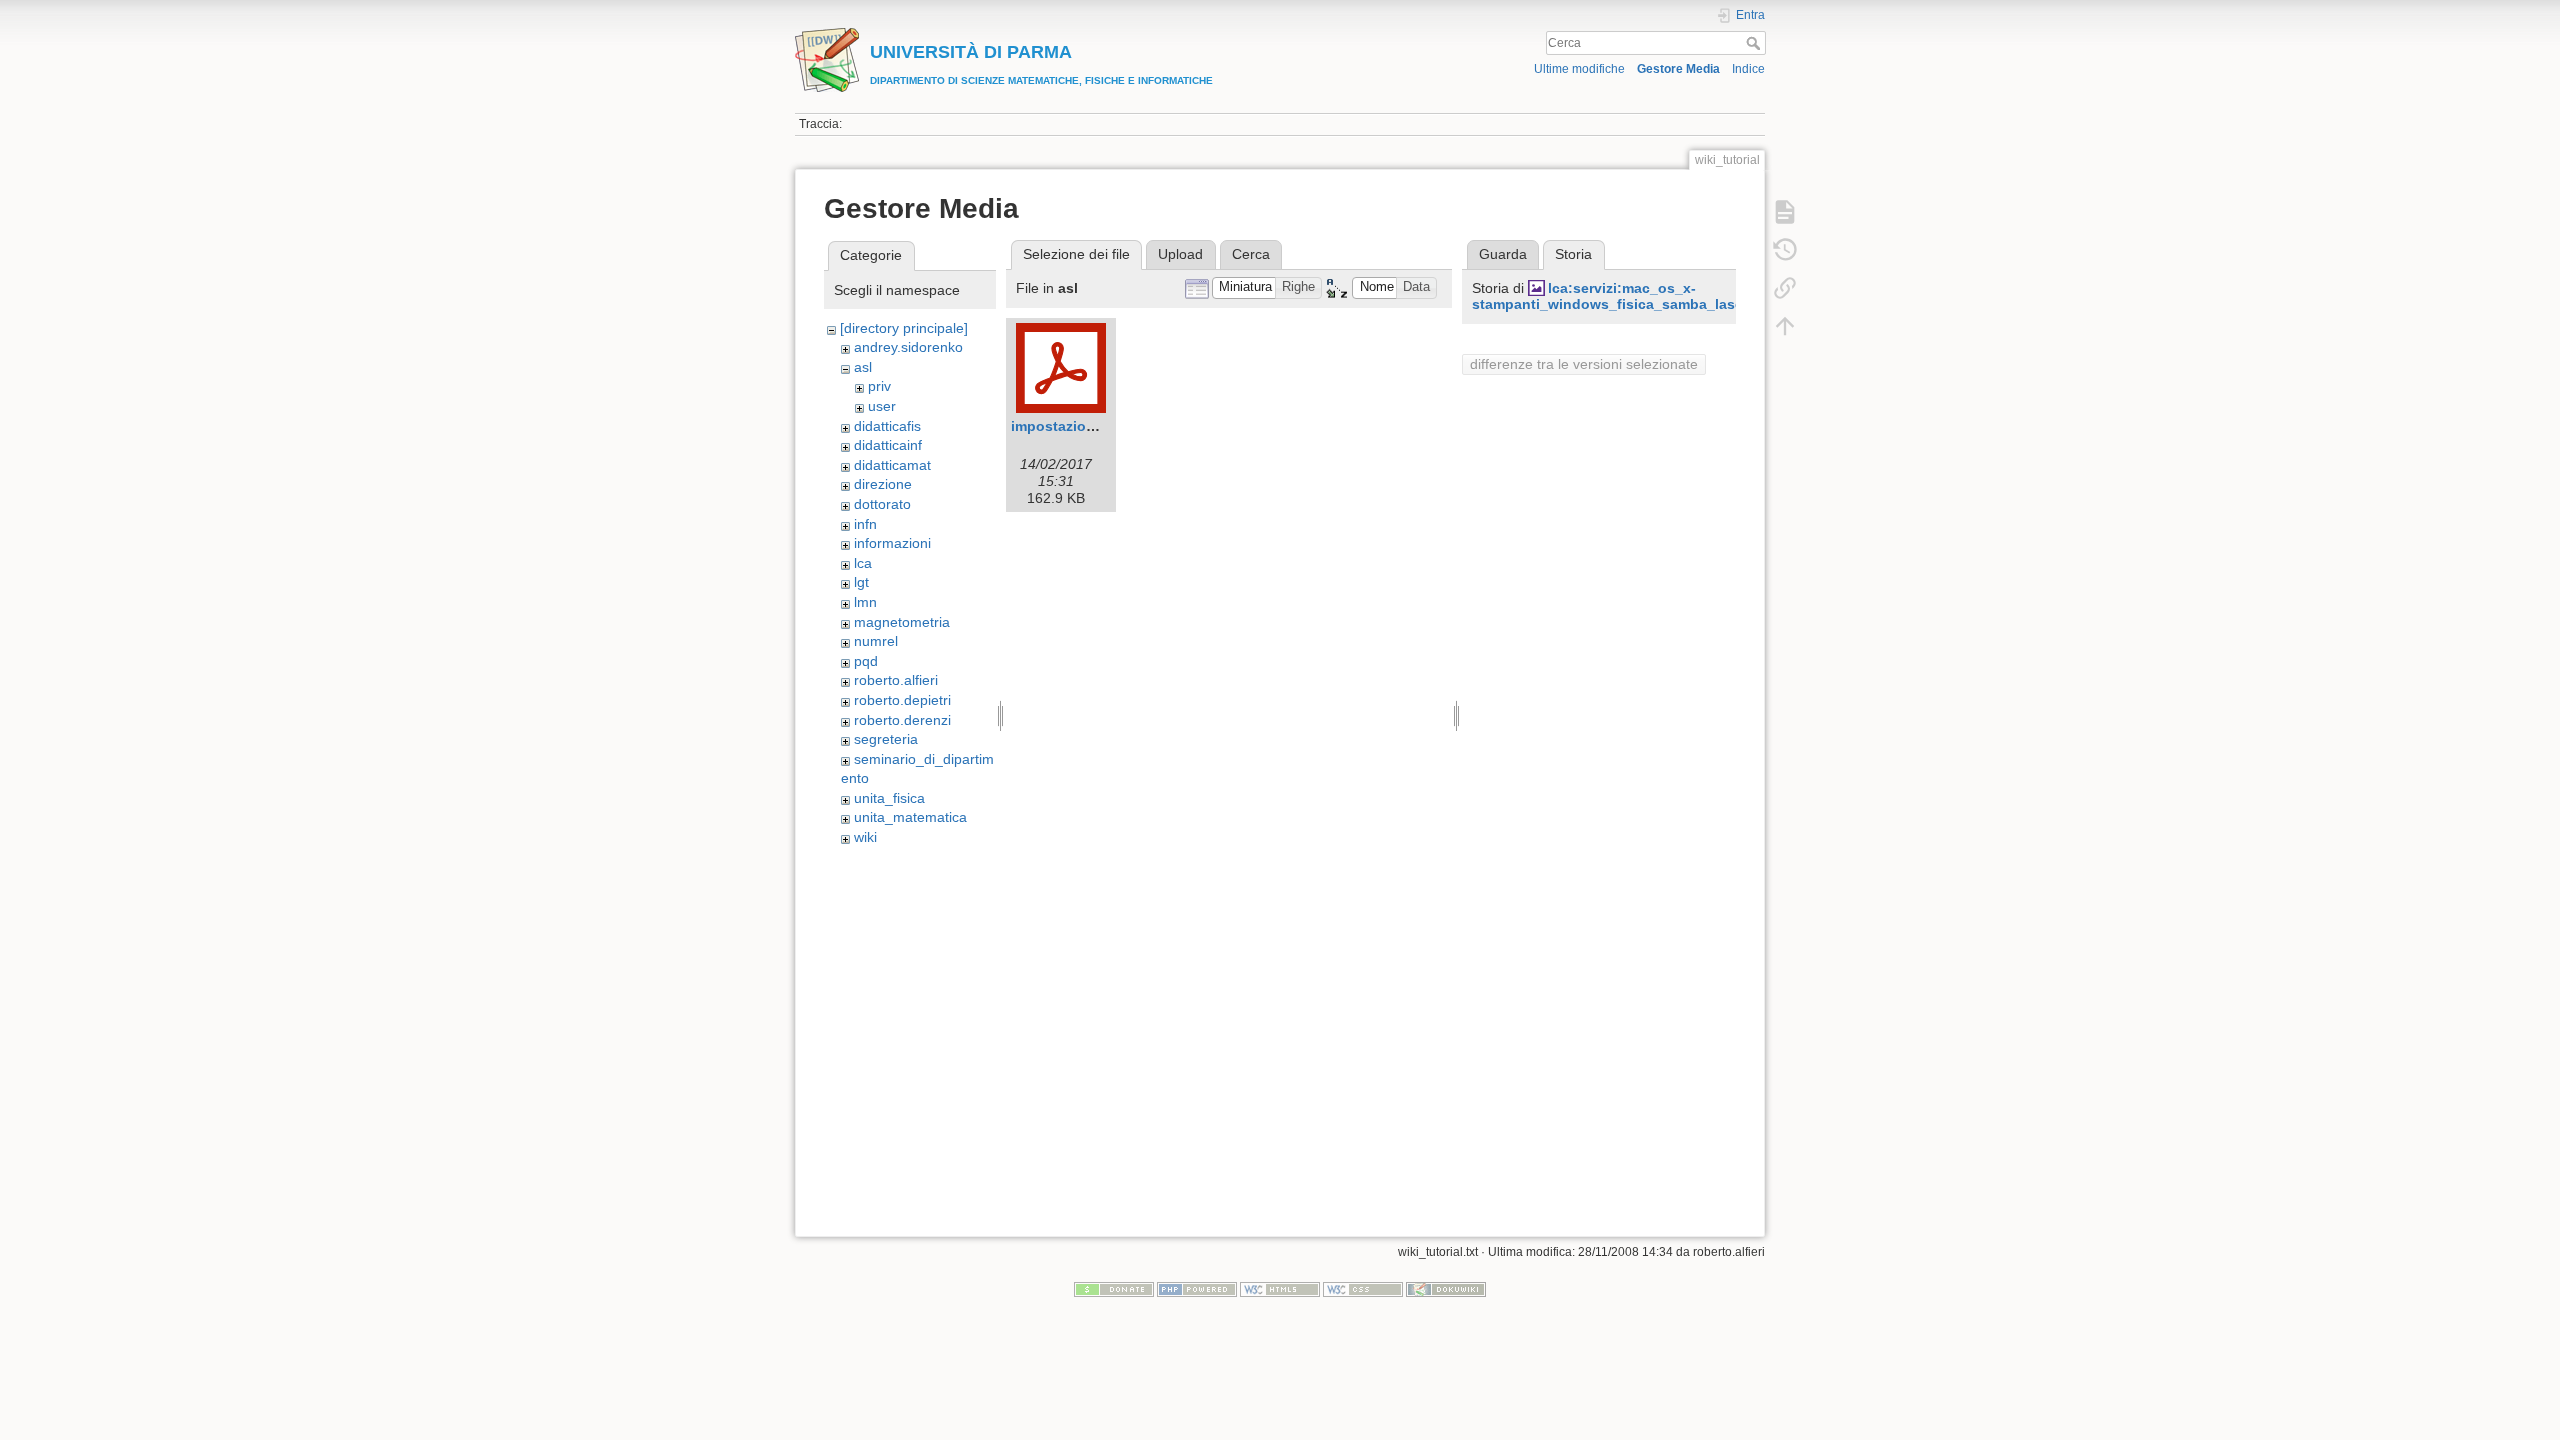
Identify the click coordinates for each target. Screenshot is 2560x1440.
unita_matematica (910, 817)
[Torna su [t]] (1785, 326)
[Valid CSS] (1363, 1289)
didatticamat (892, 465)
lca (863, 563)
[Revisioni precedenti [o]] (1785, 250)
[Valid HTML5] (1280, 1289)
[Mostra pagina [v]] (1785, 212)
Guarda (1503, 254)
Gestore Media (1678, 69)
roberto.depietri (902, 700)
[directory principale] (904, 328)
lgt (861, 582)
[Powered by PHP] (1197, 1289)
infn (865, 524)
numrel (876, 641)
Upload (1180, 254)
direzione (883, 484)
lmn (865, 602)
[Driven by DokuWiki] (1446, 1289)
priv (879, 386)
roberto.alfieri (896, 680)
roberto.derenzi (902, 720)
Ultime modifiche (1579, 69)
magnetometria (902, 622)
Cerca (1755, 43)
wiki (865, 837)
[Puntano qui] (1785, 288)
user (882, 406)
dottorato (882, 504)
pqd (866, 661)
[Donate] (1114, 1289)
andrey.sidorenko (908, 347)
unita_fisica (889, 798)
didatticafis (887, 426)
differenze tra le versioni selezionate (1584, 364)
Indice (1748, 69)
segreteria (886, 739)
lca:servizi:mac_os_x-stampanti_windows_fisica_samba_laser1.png (1629, 296)
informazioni (892, 543)
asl (863, 367)
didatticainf (888, 445)
